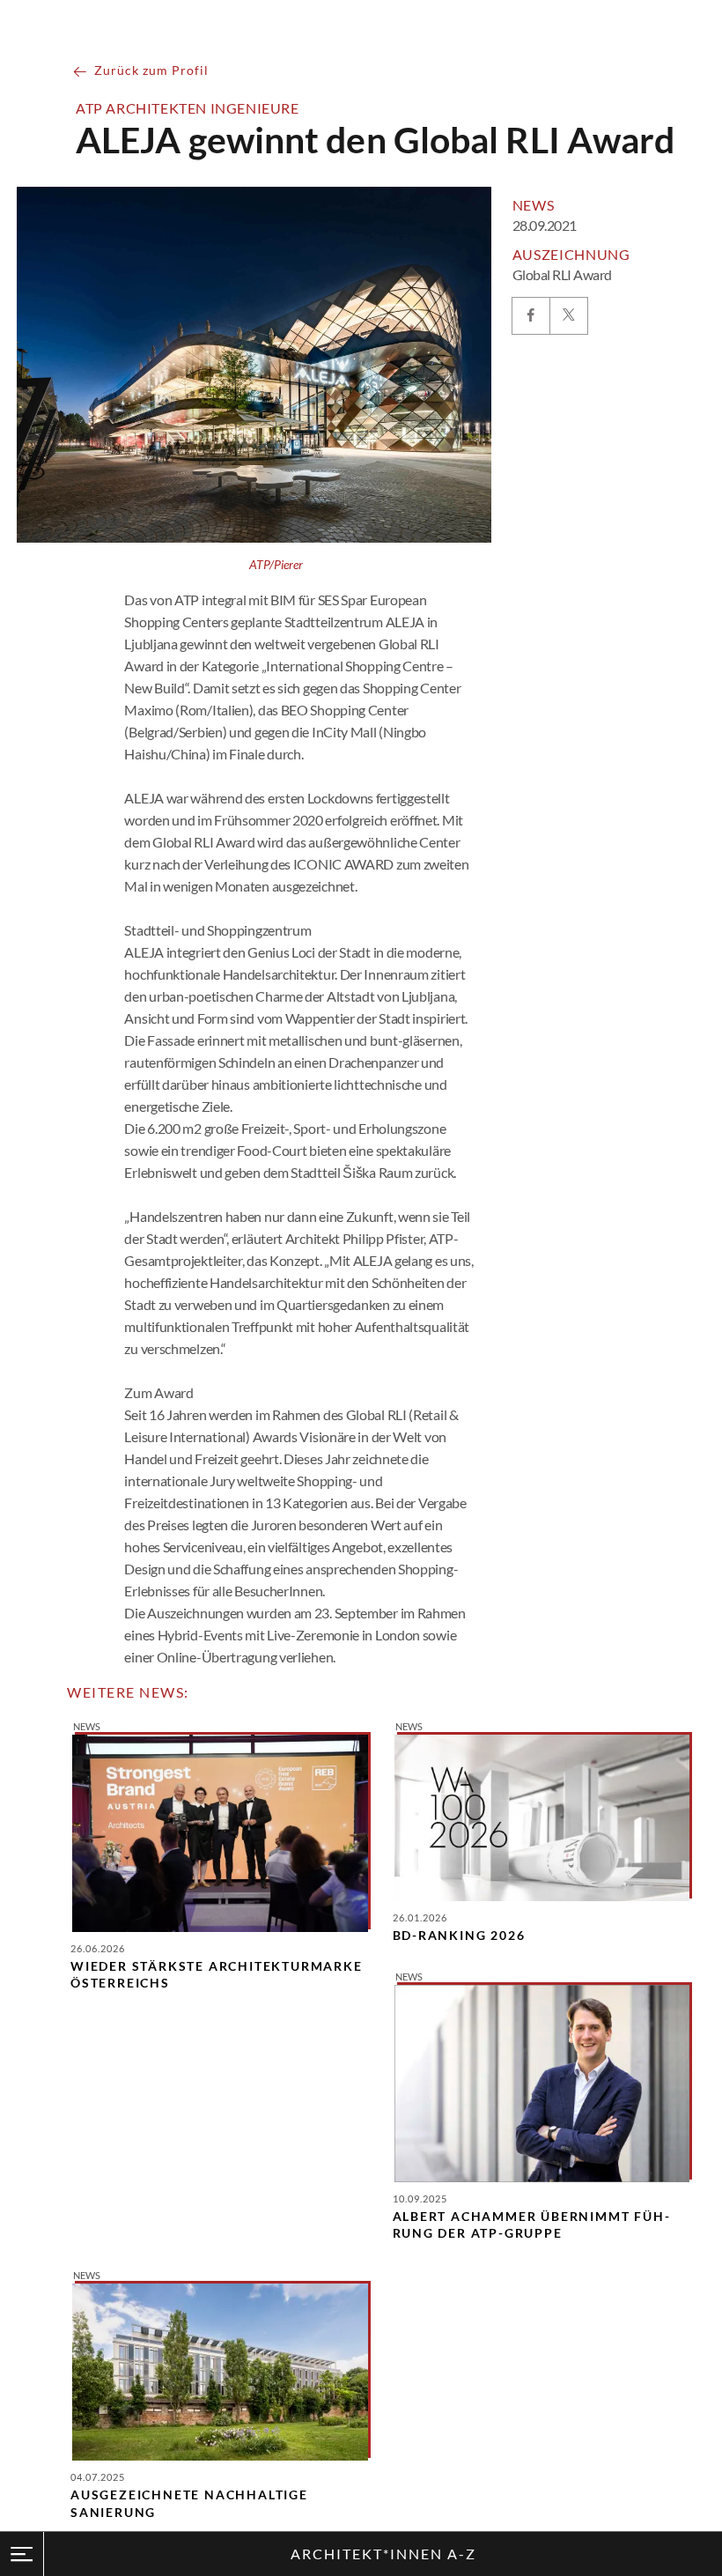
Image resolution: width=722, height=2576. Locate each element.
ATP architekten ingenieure (188, 108)
